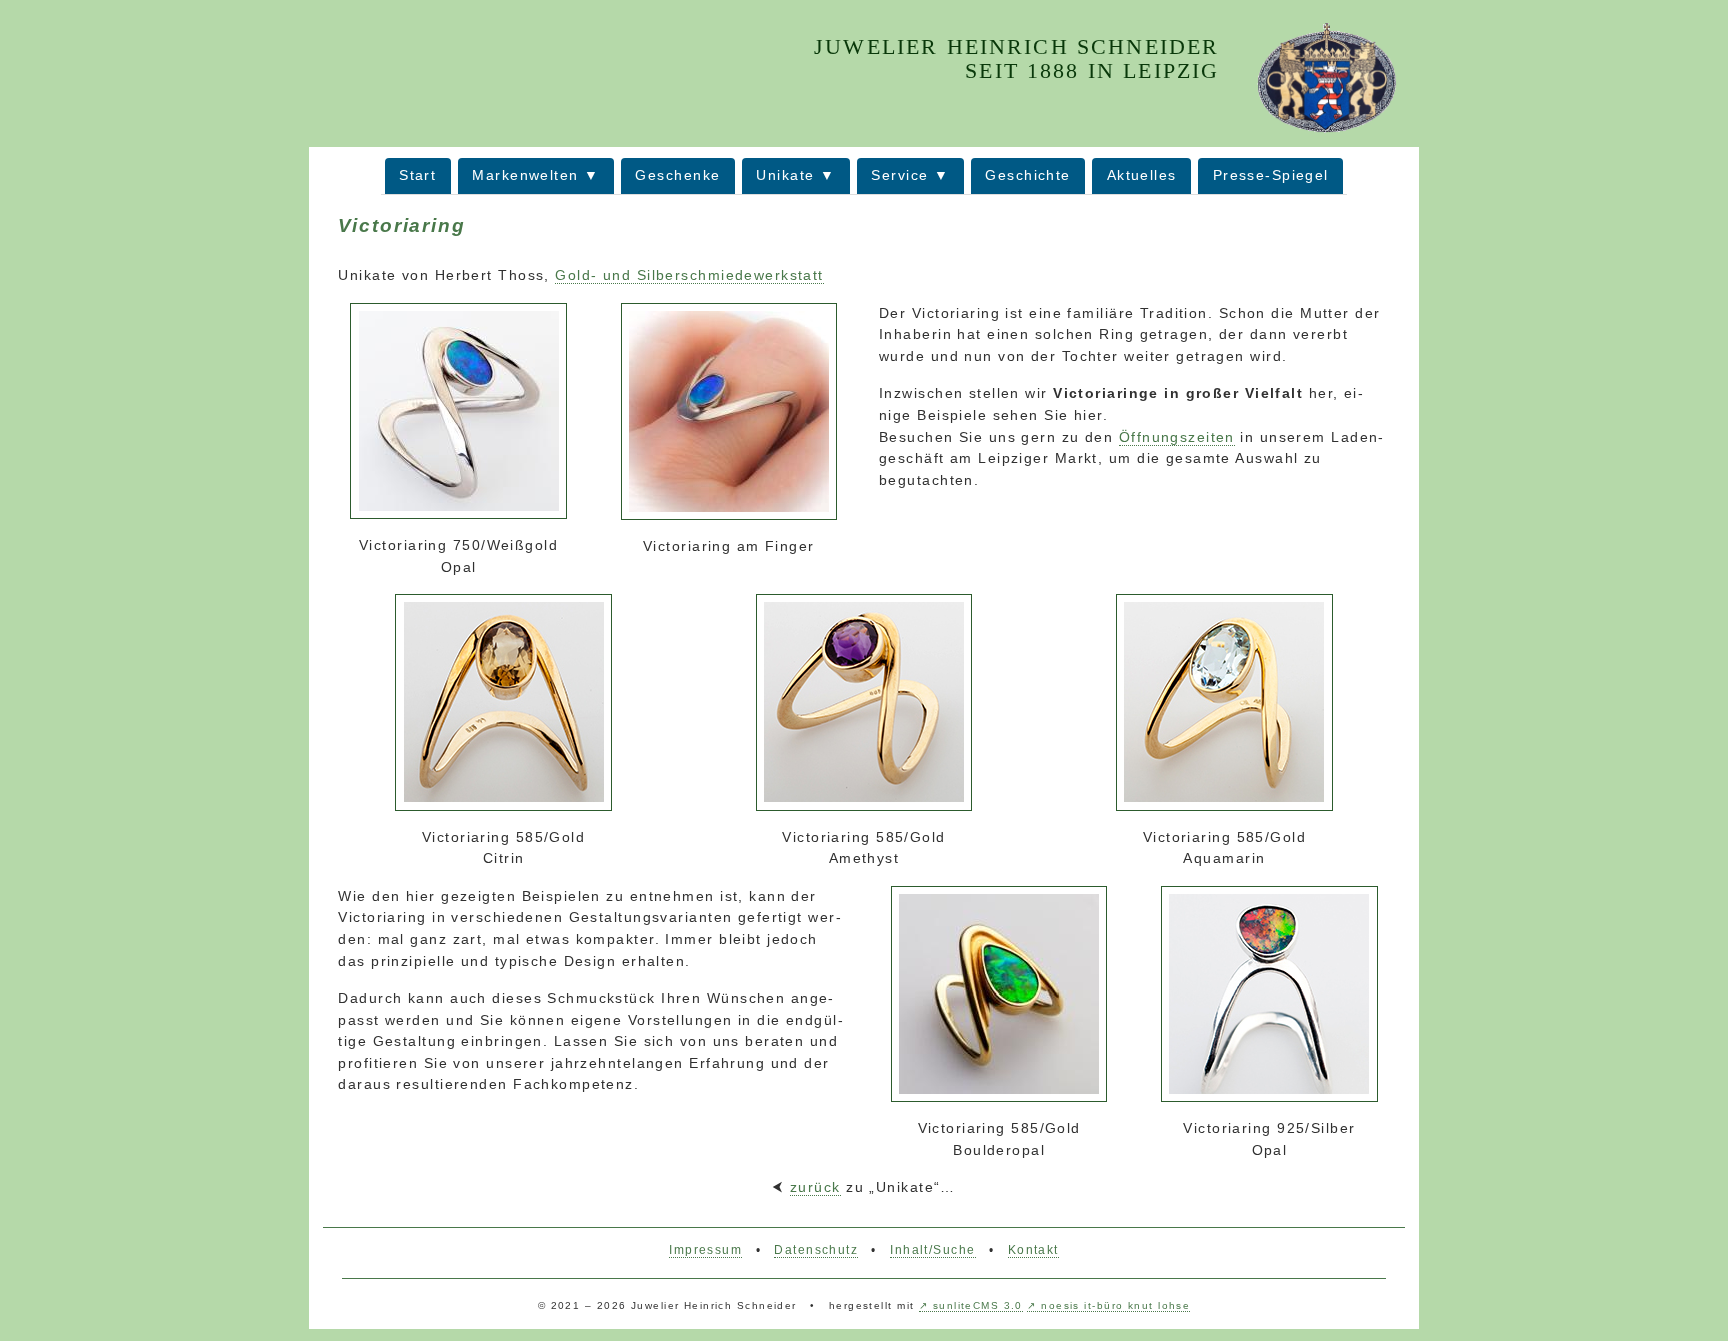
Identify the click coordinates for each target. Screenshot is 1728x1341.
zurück (815, 1187)
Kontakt (1033, 1250)
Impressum (705, 1250)
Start (417, 175)
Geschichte (1027, 175)
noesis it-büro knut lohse (1115, 1305)
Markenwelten (525, 175)
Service (899, 175)
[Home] (1326, 76)
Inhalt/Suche (932, 1250)
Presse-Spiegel (1271, 175)
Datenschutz (816, 1250)
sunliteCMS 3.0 (978, 1305)
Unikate (785, 175)
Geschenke (677, 175)
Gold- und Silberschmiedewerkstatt (689, 275)
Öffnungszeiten (1177, 437)
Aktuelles (1142, 175)
